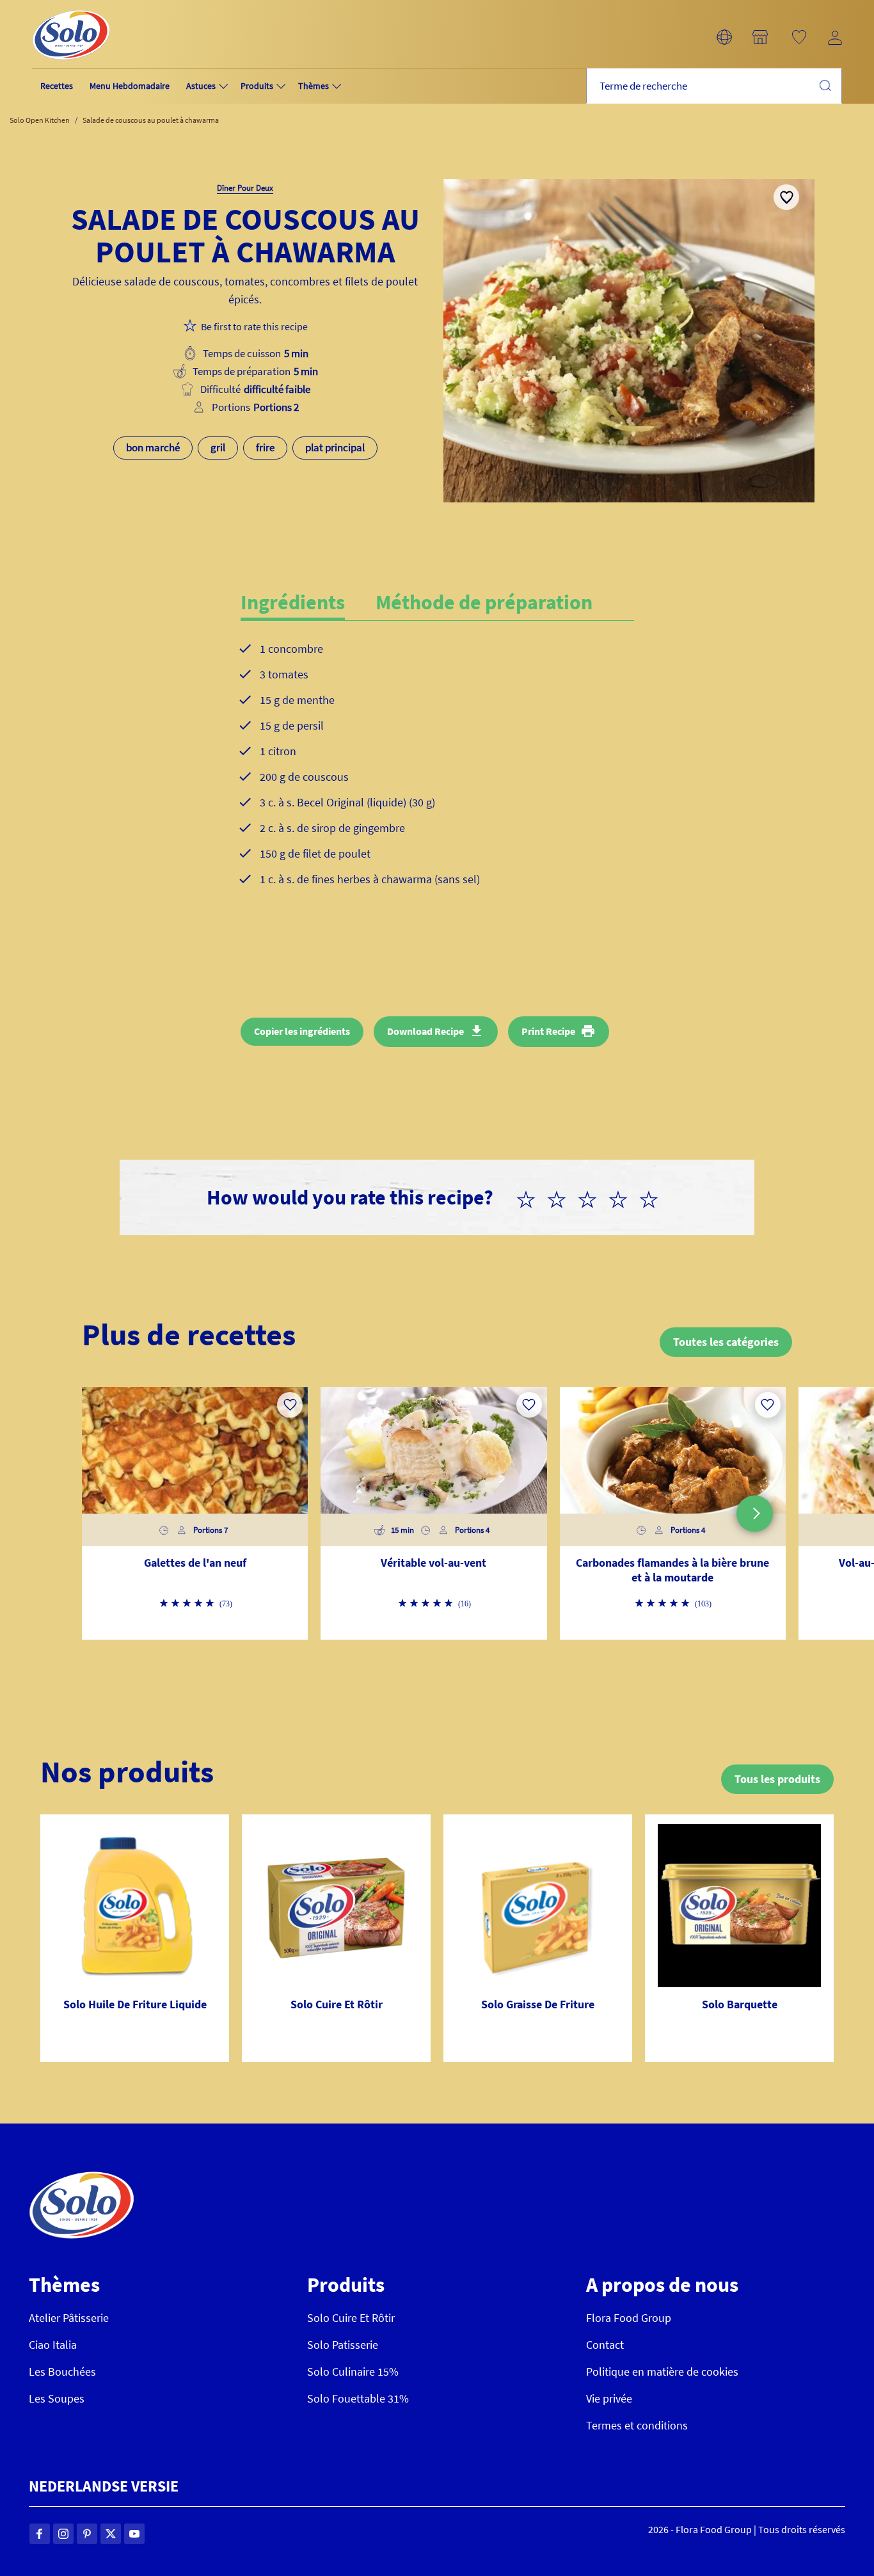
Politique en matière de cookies (662, 2372)
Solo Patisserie (343, 2345)
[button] (724, 37)
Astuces (201, 86)
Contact (605, 2345)
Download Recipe (425, 1031)
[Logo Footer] (82, 2178)
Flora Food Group (629, 2318)
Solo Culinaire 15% (353, 2372)
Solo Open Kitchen (40, 120)
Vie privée (609, 2398)
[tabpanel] (437, 774)
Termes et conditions (637, 2425)
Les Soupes (57, 2398)
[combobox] (714, 86)
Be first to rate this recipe (254, 326)
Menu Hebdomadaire (130, 86)
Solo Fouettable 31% (358, 2398)
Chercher (825, 85)
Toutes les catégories (726, 1342)
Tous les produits (777, 1779)
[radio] (531, 1197)
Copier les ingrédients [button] (302, 1031)
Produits (257, 86)
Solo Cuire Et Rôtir (351, 2318)
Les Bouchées (62, 2372)
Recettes (57, 86)
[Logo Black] (71, 7)
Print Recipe (548, 1031)
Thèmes (314, 86)
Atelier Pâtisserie (69, 2318)
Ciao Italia (53, 2345)
